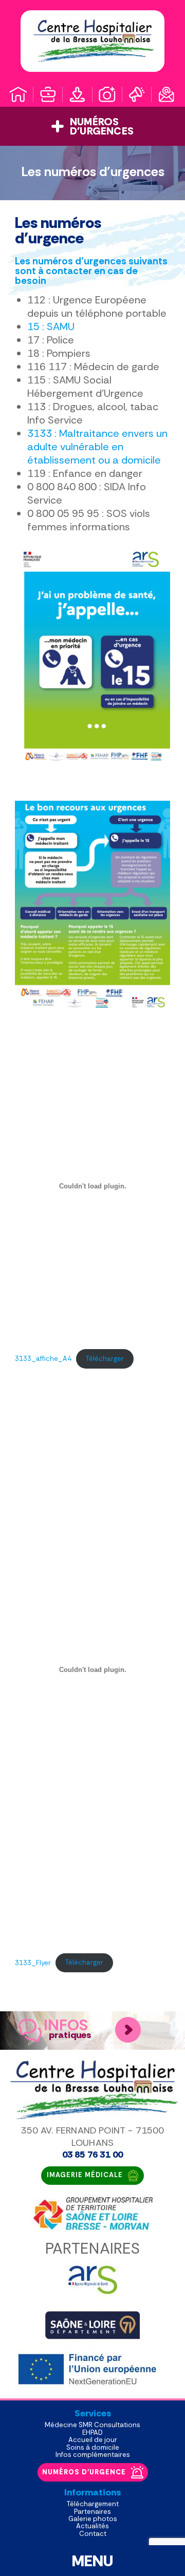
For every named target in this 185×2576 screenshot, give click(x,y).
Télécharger (105, 1359)
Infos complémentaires (93, 2455)
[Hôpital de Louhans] (92, 41)
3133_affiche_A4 (43, 1359)
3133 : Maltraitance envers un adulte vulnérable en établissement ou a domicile (97, 447)
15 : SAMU (51, 326)
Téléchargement (93, 2504)
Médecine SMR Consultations (92, 2425)
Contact (93, 2534)
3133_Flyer (33, 1962)
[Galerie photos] (107, 94)
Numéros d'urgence (84, 2472)
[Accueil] (18, 94)
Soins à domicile (93, 2447)
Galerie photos (93, 2519)
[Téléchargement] (78, 94)
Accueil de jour (93, 2440)
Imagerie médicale (85, 2175)
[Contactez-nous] (166, 94)
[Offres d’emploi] (48, 94)
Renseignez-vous (128, 2030)
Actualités (92, 2526)
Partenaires (92, 2512)
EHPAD (92, 2433)
